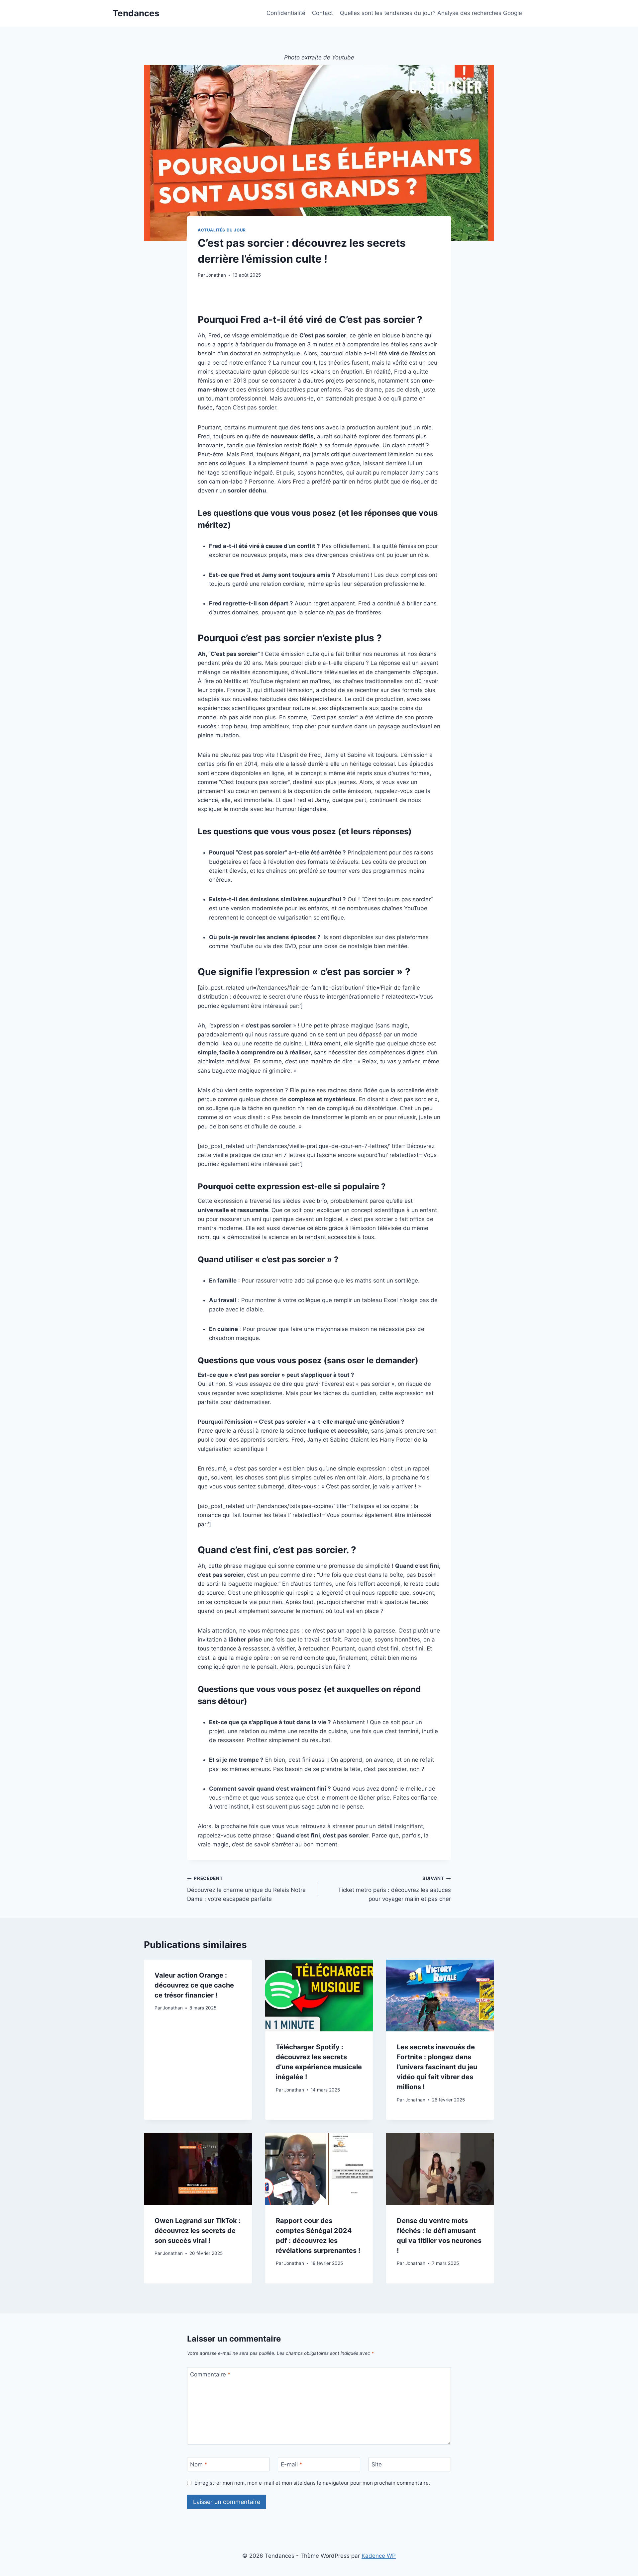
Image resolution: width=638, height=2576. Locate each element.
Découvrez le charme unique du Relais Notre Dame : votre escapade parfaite (246, 1889)
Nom (199, 2464)
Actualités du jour (222, 230)
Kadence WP (379, 2556)
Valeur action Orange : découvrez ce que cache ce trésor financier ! (194, 1985)
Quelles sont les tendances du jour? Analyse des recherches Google (431, 13)
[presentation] (319, 1996)
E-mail (292, 2464)
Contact (322, 13)
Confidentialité (286, 13)
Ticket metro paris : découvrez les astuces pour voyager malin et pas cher (394, 1889)
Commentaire (210, 2374)
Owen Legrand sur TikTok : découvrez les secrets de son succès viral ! (198, 2231)
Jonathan (216, 275)
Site (377, 2464)
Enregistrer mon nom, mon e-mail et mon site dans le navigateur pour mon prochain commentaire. (312, 2483)
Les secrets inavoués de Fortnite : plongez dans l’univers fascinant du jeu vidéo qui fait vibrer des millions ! (437, 2067)
